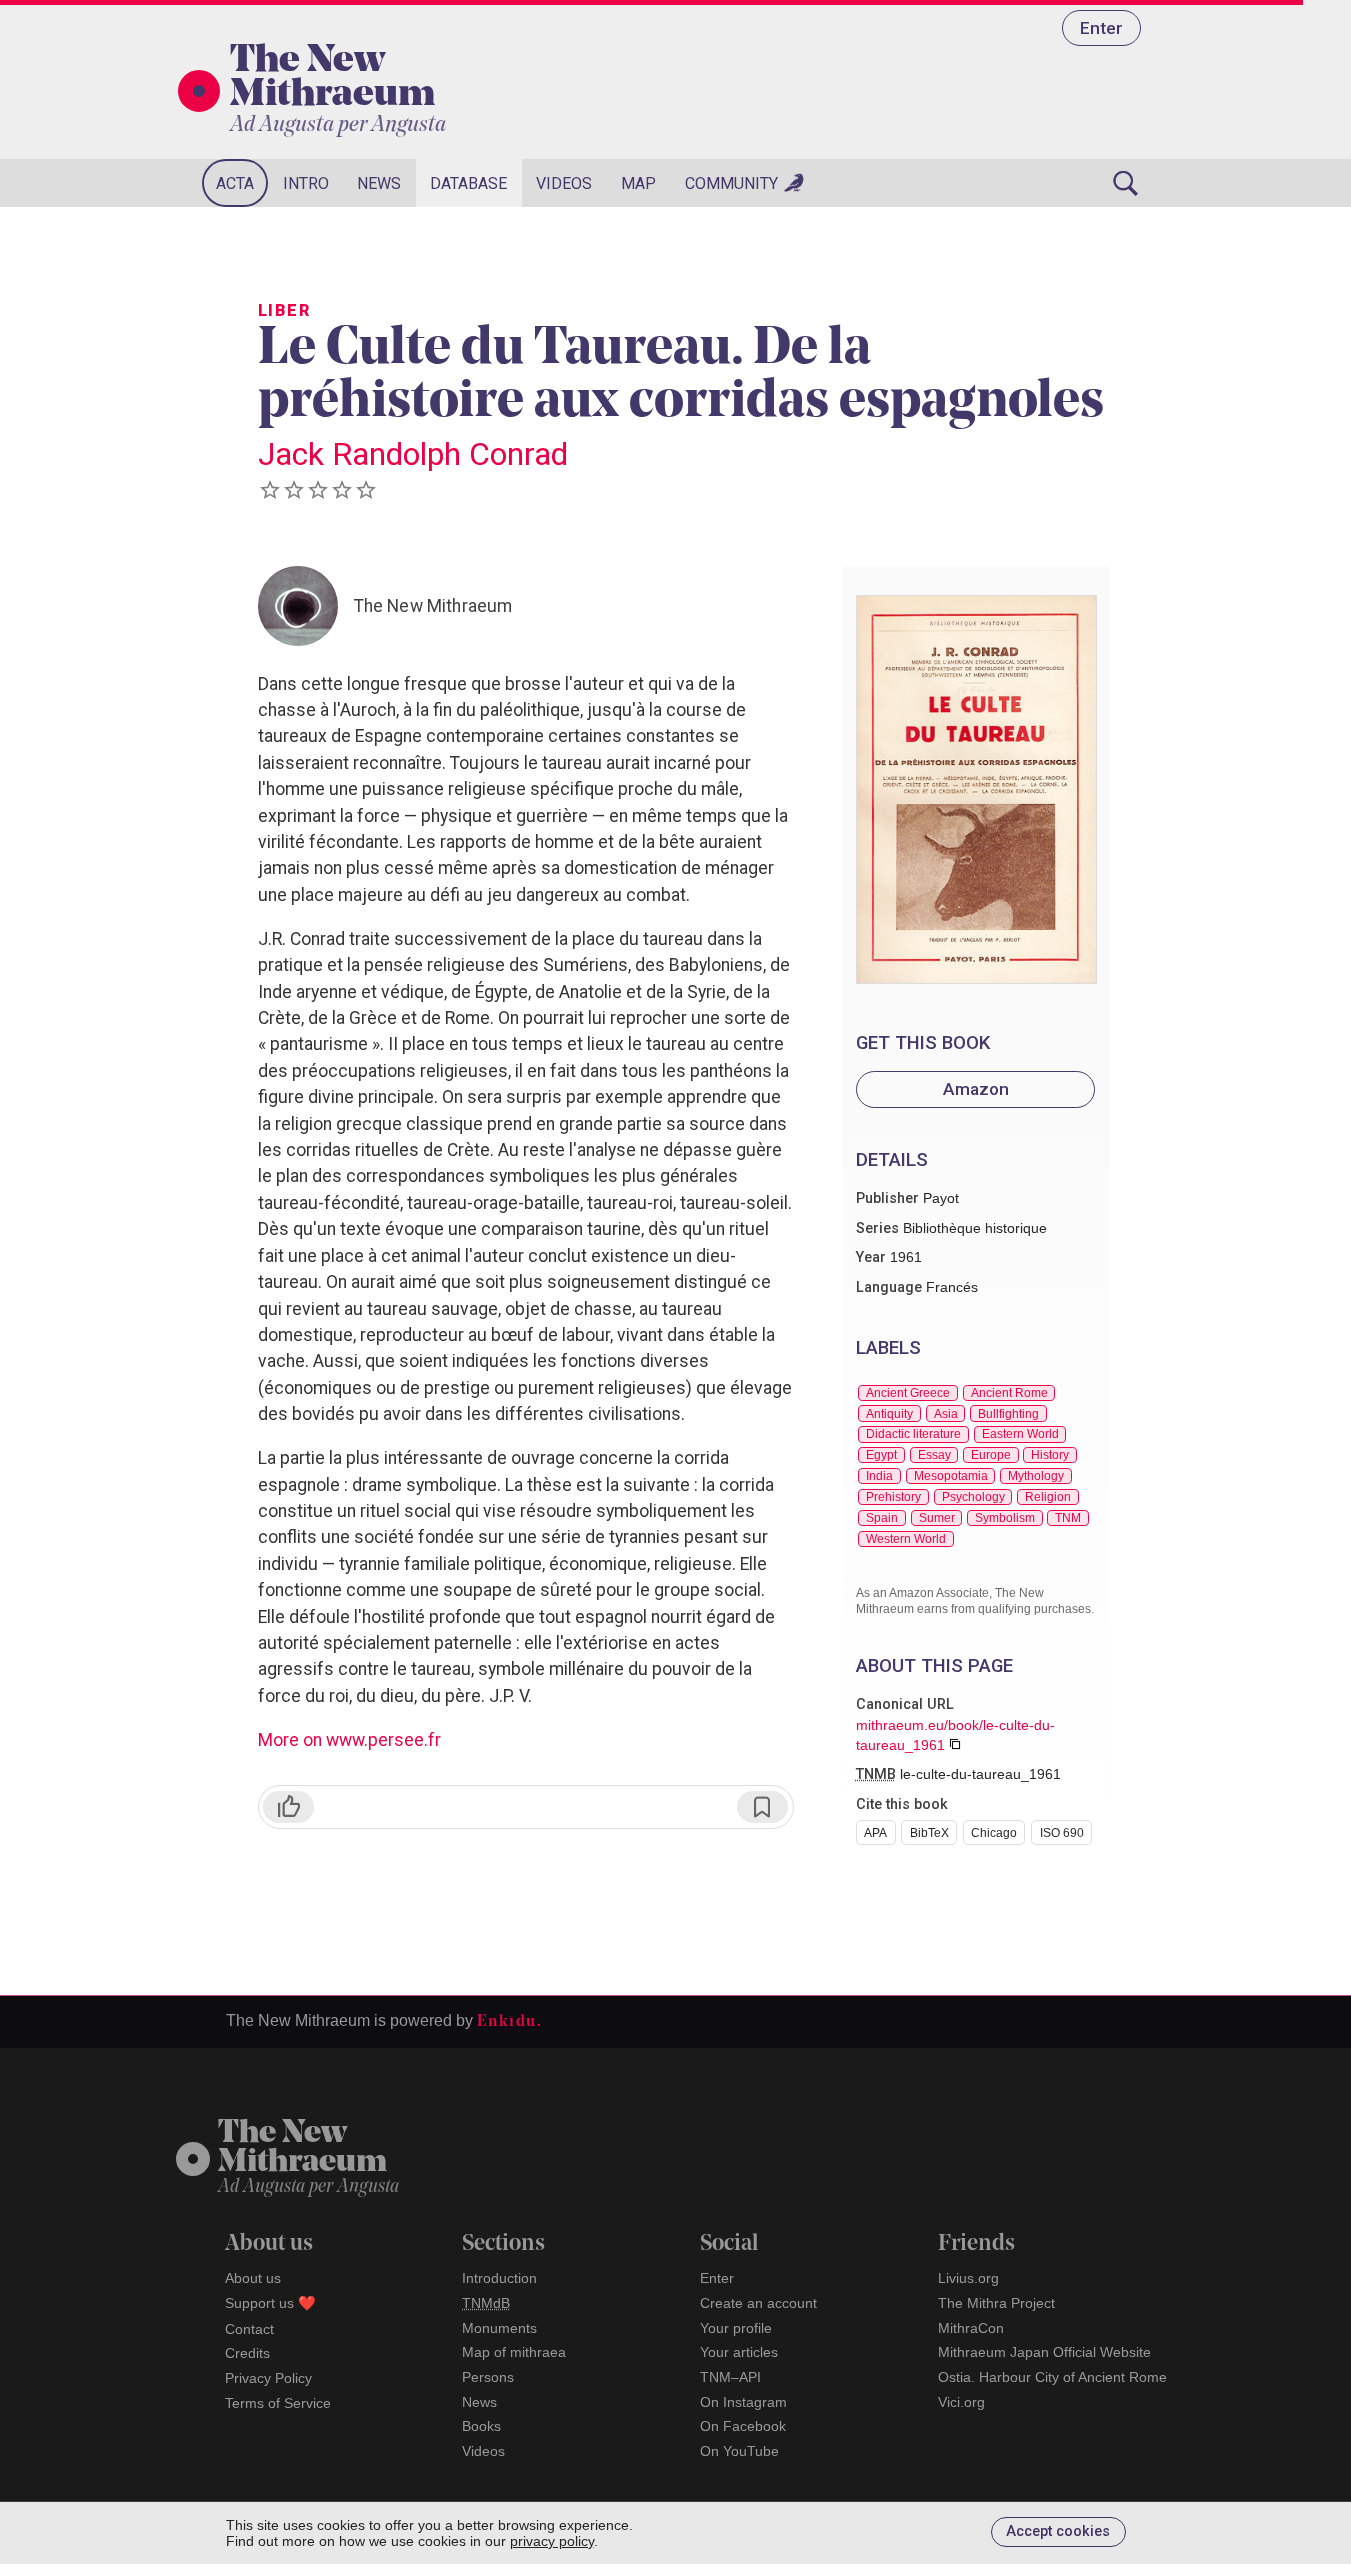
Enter (1101, 28)
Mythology (1036, 1476)
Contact (249, 2329)
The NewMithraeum (302, 2148)
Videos (564, 183)
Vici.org (961, 2402)
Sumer (937, 1518)
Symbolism (1005, 1518)
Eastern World (1020, 1434)
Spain (882, 1518)
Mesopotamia (951, 1476)
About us (253, 2278)
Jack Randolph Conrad (413, 454)
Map (638, 183)
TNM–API (730, 2377)
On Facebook (743, 2426)
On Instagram (743, 2402)
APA (875, 1833)
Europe (991, 1455)
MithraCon (971, 2328)
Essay (934, 1455)
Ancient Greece (908, 1393)
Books (481, 2426)
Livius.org (968, 2278)
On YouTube (739, 2451)
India (879, 1476)
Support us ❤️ (270, 2303)
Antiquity (889, 1414)
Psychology (973, 1497)
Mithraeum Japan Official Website (1044, 2352)
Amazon (976, 1089)
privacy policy (552, 2541)
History (1050, 1455)
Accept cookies (1058, 2531)
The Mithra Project (996, 2303)
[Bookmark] (762, 1807)
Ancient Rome (1009, 1393)
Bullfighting (1008, 1414)
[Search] (1126, 183)
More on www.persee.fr (349, 1740)
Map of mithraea (514, 2352)
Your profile (736, 2328)
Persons (488, 2377)
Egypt (881, 1455)
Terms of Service (278, 2403)
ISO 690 (1062, 1833)
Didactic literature (913, 1434)
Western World (906, 1539)
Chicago (994, 1833)
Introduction (499, 2278)
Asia (946, 1414)
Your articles (739, 2352)
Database (468, 183)
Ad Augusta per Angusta (338, 125)
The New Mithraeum (332, 79)
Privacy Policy (268, 2378)
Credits (247, 2353)
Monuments (499, 2328)
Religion (1048, 1497)
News (379, 183)
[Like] (288, 1807)
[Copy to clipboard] (955, 1744)
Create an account (758, 2303)
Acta (235, 183)
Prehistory (893, 1497)
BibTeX (929, 1833)
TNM (1068, 1518)
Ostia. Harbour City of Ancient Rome (1052, 2377)
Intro (306, 183)
